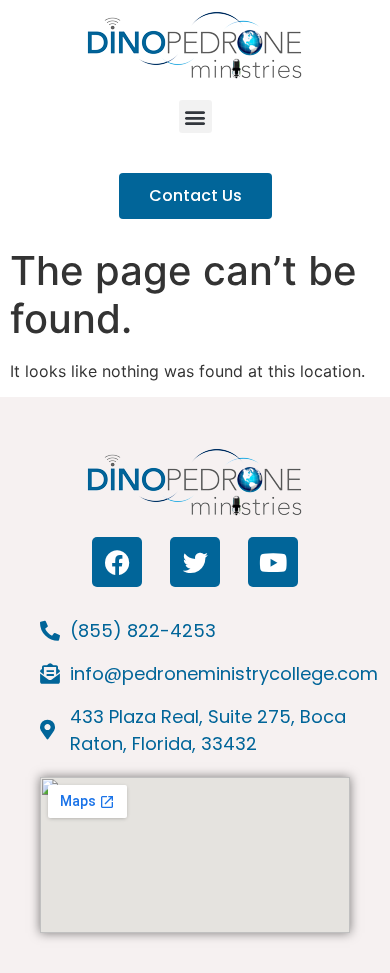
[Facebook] (117, 562)
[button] (195, 116)
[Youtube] (273, 562)
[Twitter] (195, 562)
